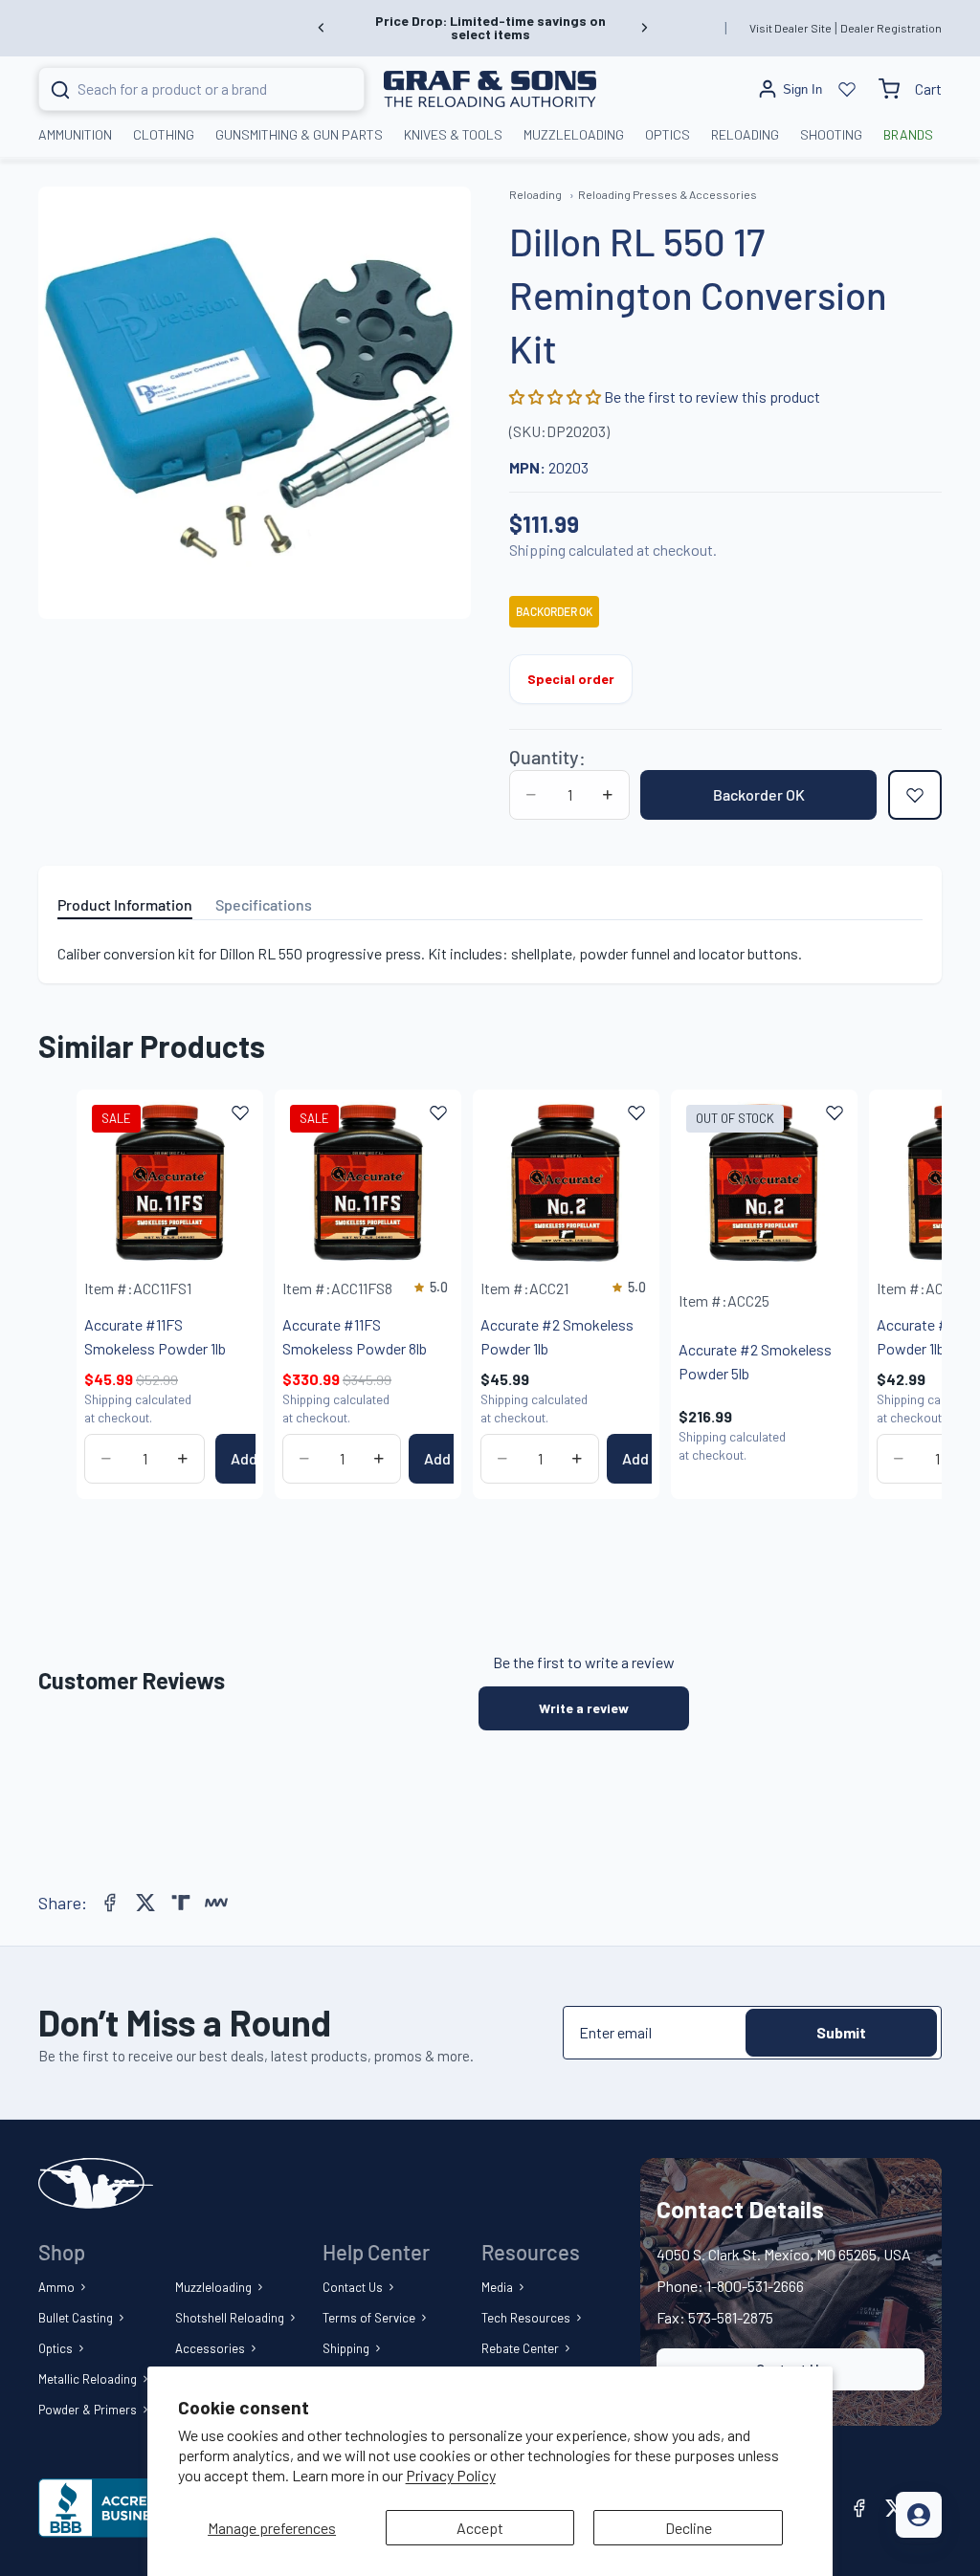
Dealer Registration (891, 28)
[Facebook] (110, 1903)
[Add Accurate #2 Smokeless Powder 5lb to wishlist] (835, 1112)
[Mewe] (216, 1903)
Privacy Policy (451, 2475)
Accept (480, 2528)
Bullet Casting (76, 2318)
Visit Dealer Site (791, 28)
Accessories (210, 2348)
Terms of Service (369, 2318)
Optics (56, 2348)
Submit (841, 2032)
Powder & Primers (88, 2410)
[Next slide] (644, 28)
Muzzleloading (213, 2287)
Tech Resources (526, 2318)
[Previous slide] (322, 28)
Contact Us (353, 2287)
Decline (689, 2528)
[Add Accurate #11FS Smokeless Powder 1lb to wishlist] (240, 1112)
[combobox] (178, 89)
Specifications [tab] (264, 904)
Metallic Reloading (88, 2379)
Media (497, 2287)
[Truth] (181, 1903)
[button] (557, 396)
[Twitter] (145, 1903)
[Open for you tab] (919, 2515)
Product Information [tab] (125, 904)
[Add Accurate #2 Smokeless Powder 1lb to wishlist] (636, 1112)
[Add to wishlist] (915, 795)
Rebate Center (520, 2348)
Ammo (56, 2287)
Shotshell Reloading (230, 2318)
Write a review (584, 1708)
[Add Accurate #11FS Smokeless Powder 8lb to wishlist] (438, 1112)
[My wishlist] (847, 89)
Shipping (346, 2348)
